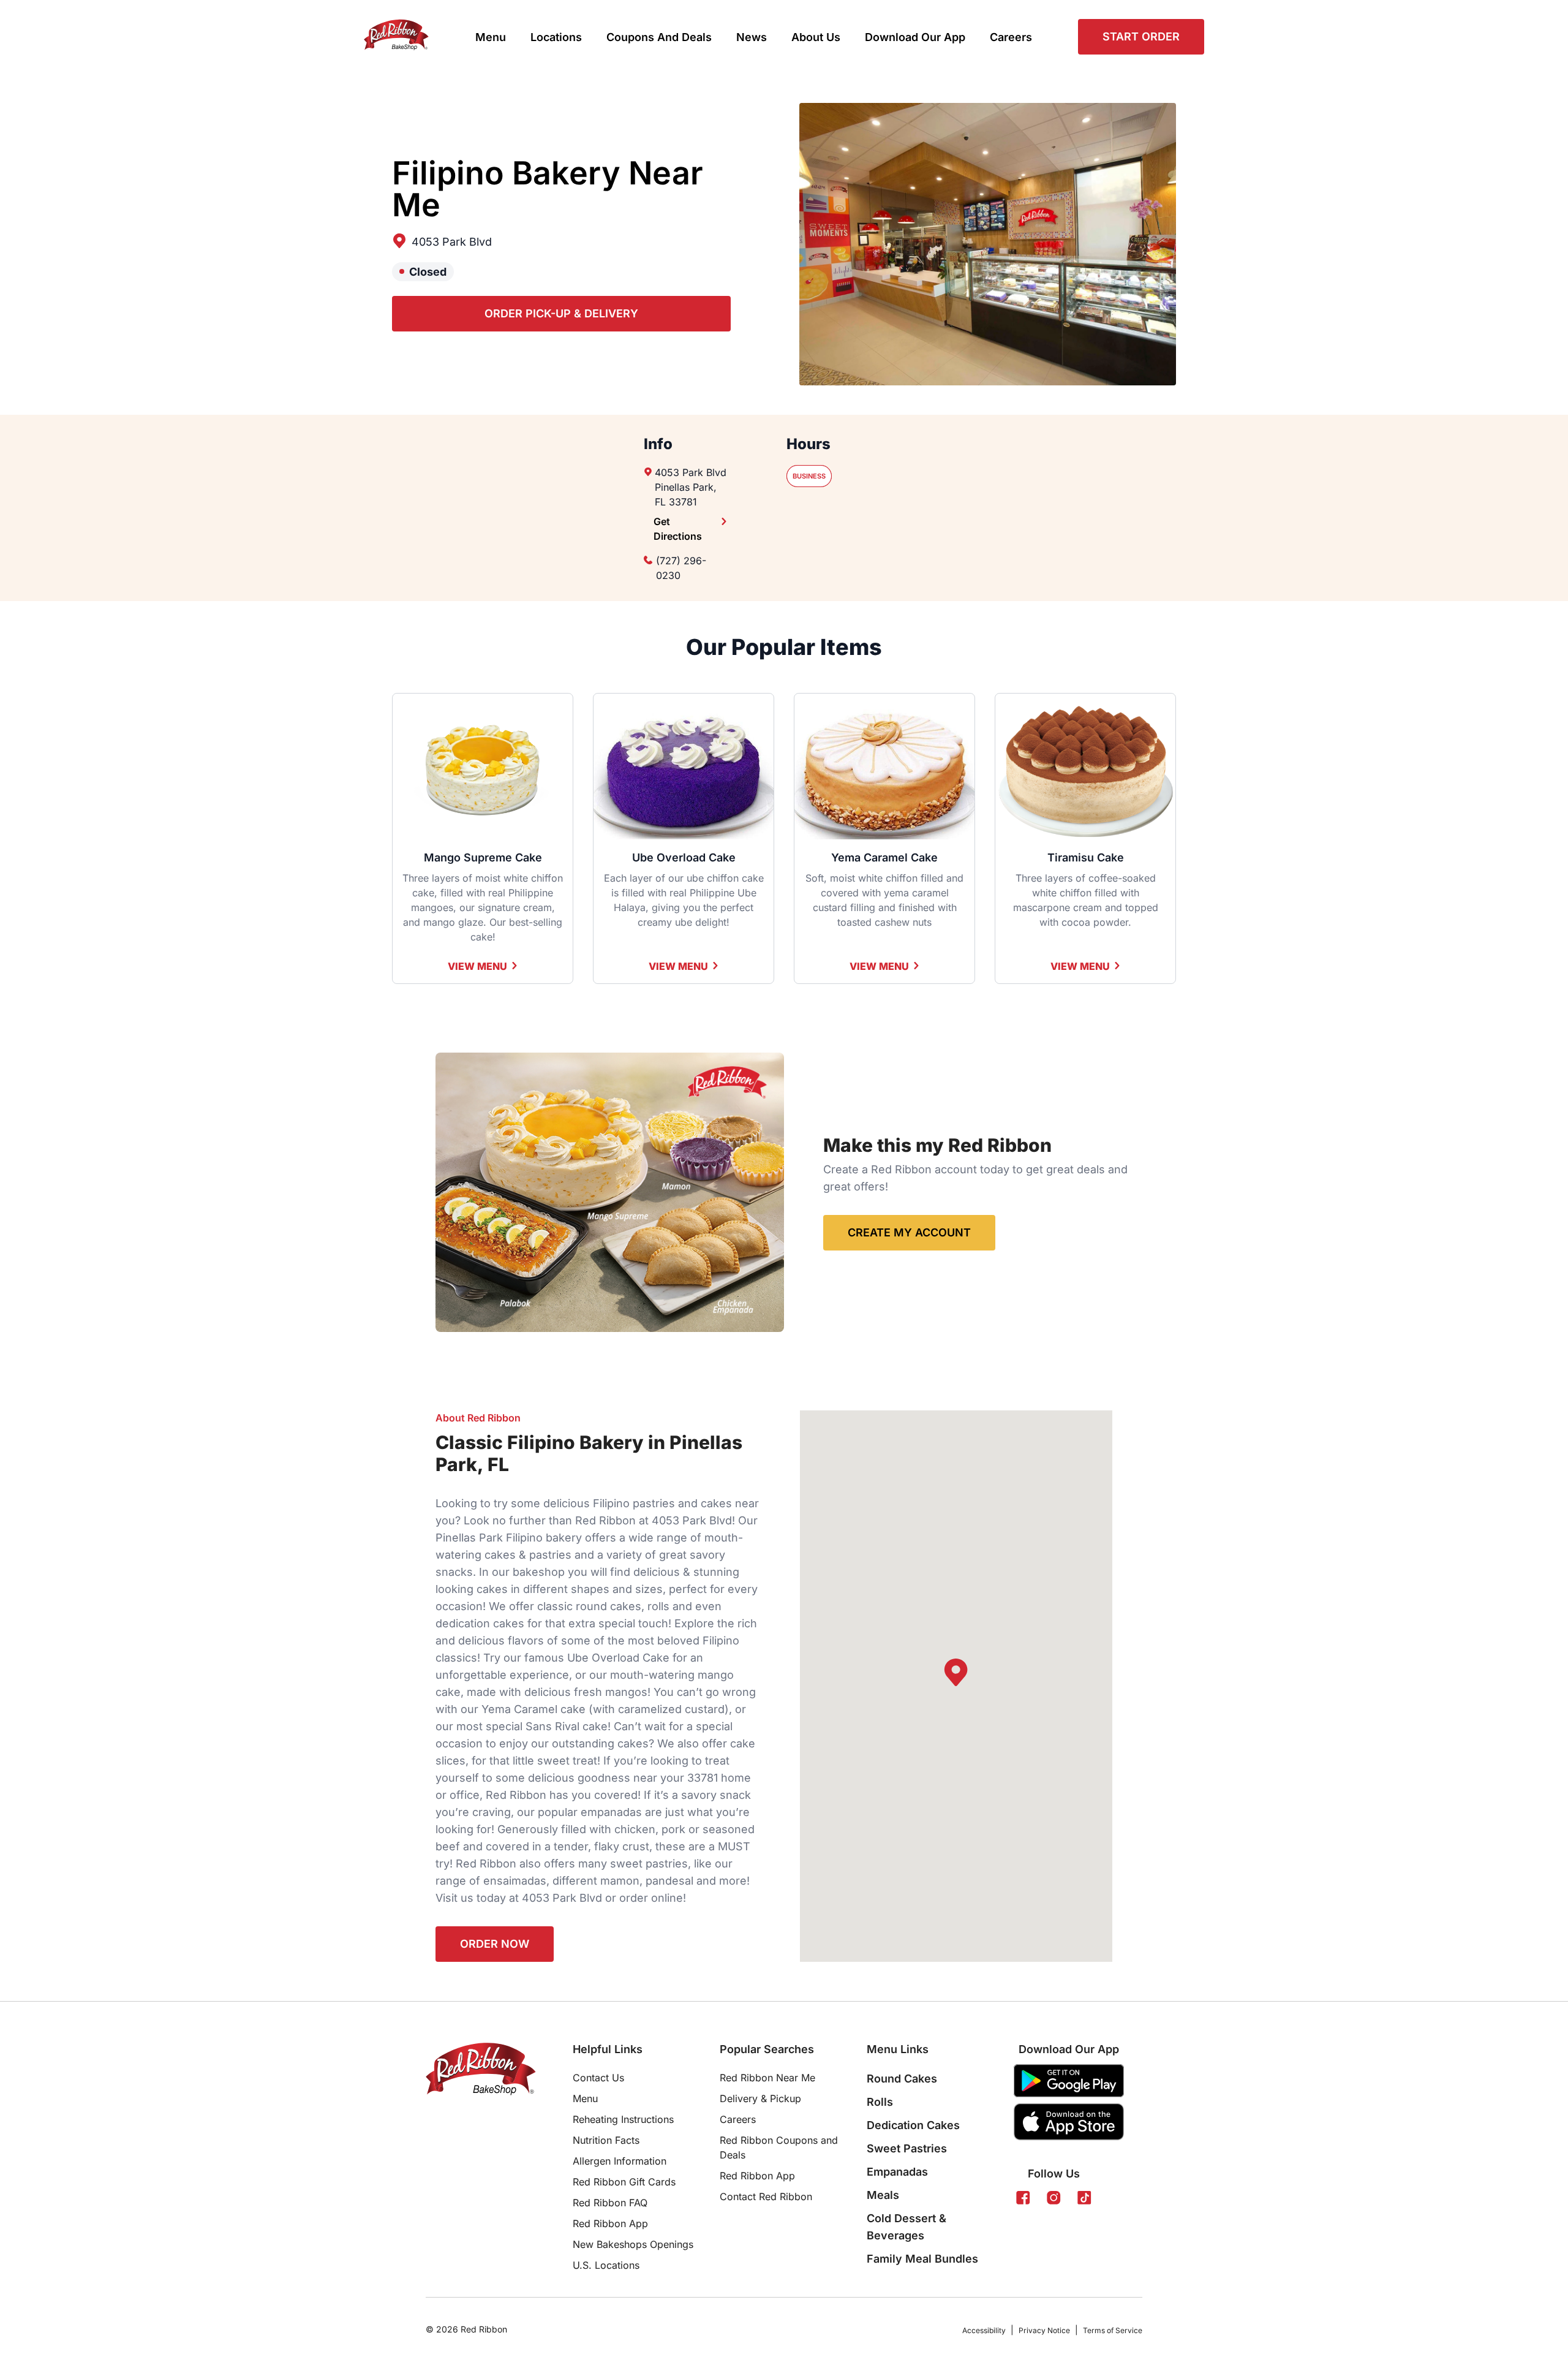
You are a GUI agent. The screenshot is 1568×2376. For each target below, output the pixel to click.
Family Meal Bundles (922, 2259)
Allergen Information (620, 2161)
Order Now (495, 1944)
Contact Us (598, 2078)
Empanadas (897, 2172)
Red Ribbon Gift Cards (624, 2182)
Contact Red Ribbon (766, 2196)
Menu (491, 37)
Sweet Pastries (907, 2148)
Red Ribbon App (610, 2223)
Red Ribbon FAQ (610, 2203)
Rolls (880, 2102)
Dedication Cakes (913, 2125)
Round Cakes (902, 2079)
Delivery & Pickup (760, 2098)
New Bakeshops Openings (633, 2244)
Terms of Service (1113, 2330)
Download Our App (915, 37)
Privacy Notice (1044, 2330)
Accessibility (984, 2330)
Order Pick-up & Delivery (561, 313)
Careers (1011, 37)
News (752, 37)
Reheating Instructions (623, 2119)
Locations (556, 37)
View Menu (477, 966)
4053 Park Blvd (452, 242)
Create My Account (909, 1232)
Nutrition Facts (606, 2140)
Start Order (1141, 36)
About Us (816, 37)
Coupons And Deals (659, 37)
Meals (883, 2195)
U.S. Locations (606, 2265)
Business (809, 476)
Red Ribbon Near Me (767, 2078)
